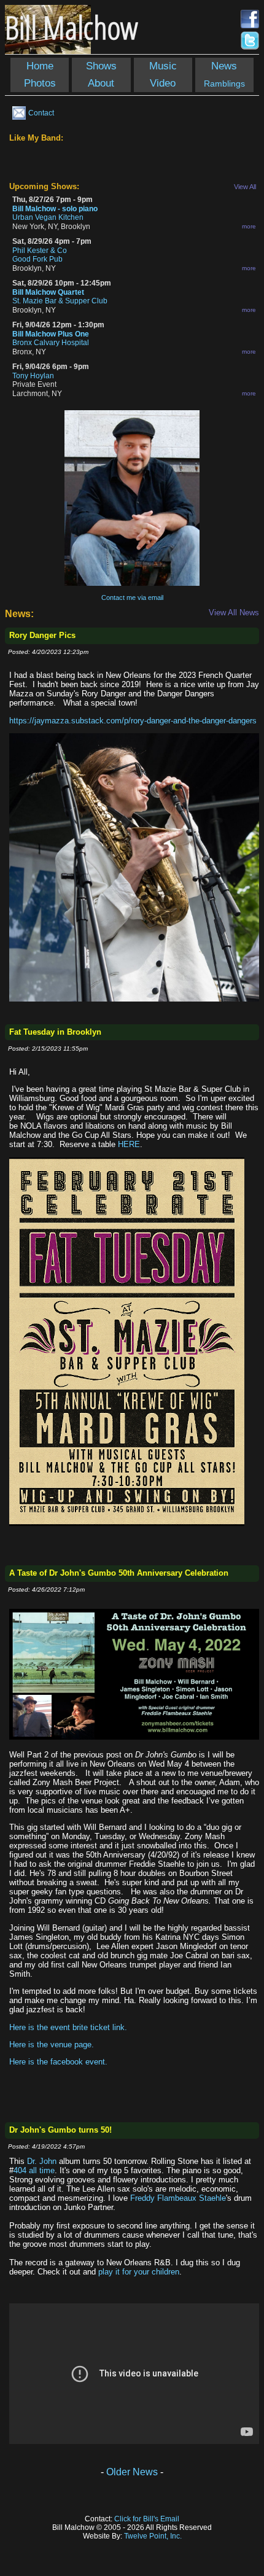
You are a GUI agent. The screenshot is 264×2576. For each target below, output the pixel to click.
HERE (129, 1144)
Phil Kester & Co (40, 251)
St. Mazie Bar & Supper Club (60, 301)
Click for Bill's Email (147, 2519)
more (249, 226)
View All (245, 187)
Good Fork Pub (37, 259)
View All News (234, 613)
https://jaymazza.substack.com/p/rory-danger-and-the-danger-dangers (133, 721)
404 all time (34, 2170)
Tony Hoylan (33, 376)
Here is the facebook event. (58, 2062)
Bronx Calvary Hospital (51, 343)
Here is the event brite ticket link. (68, 2027)
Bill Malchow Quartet (48, 292)
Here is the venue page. (52, 2045)
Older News (132, 2472)
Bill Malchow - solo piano (55, 209)
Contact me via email (132, 597)
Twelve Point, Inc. (153, 2536)
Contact (41, 113)
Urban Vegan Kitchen (48, 217)
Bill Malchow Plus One (51, 334)
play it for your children (139, 2272)
